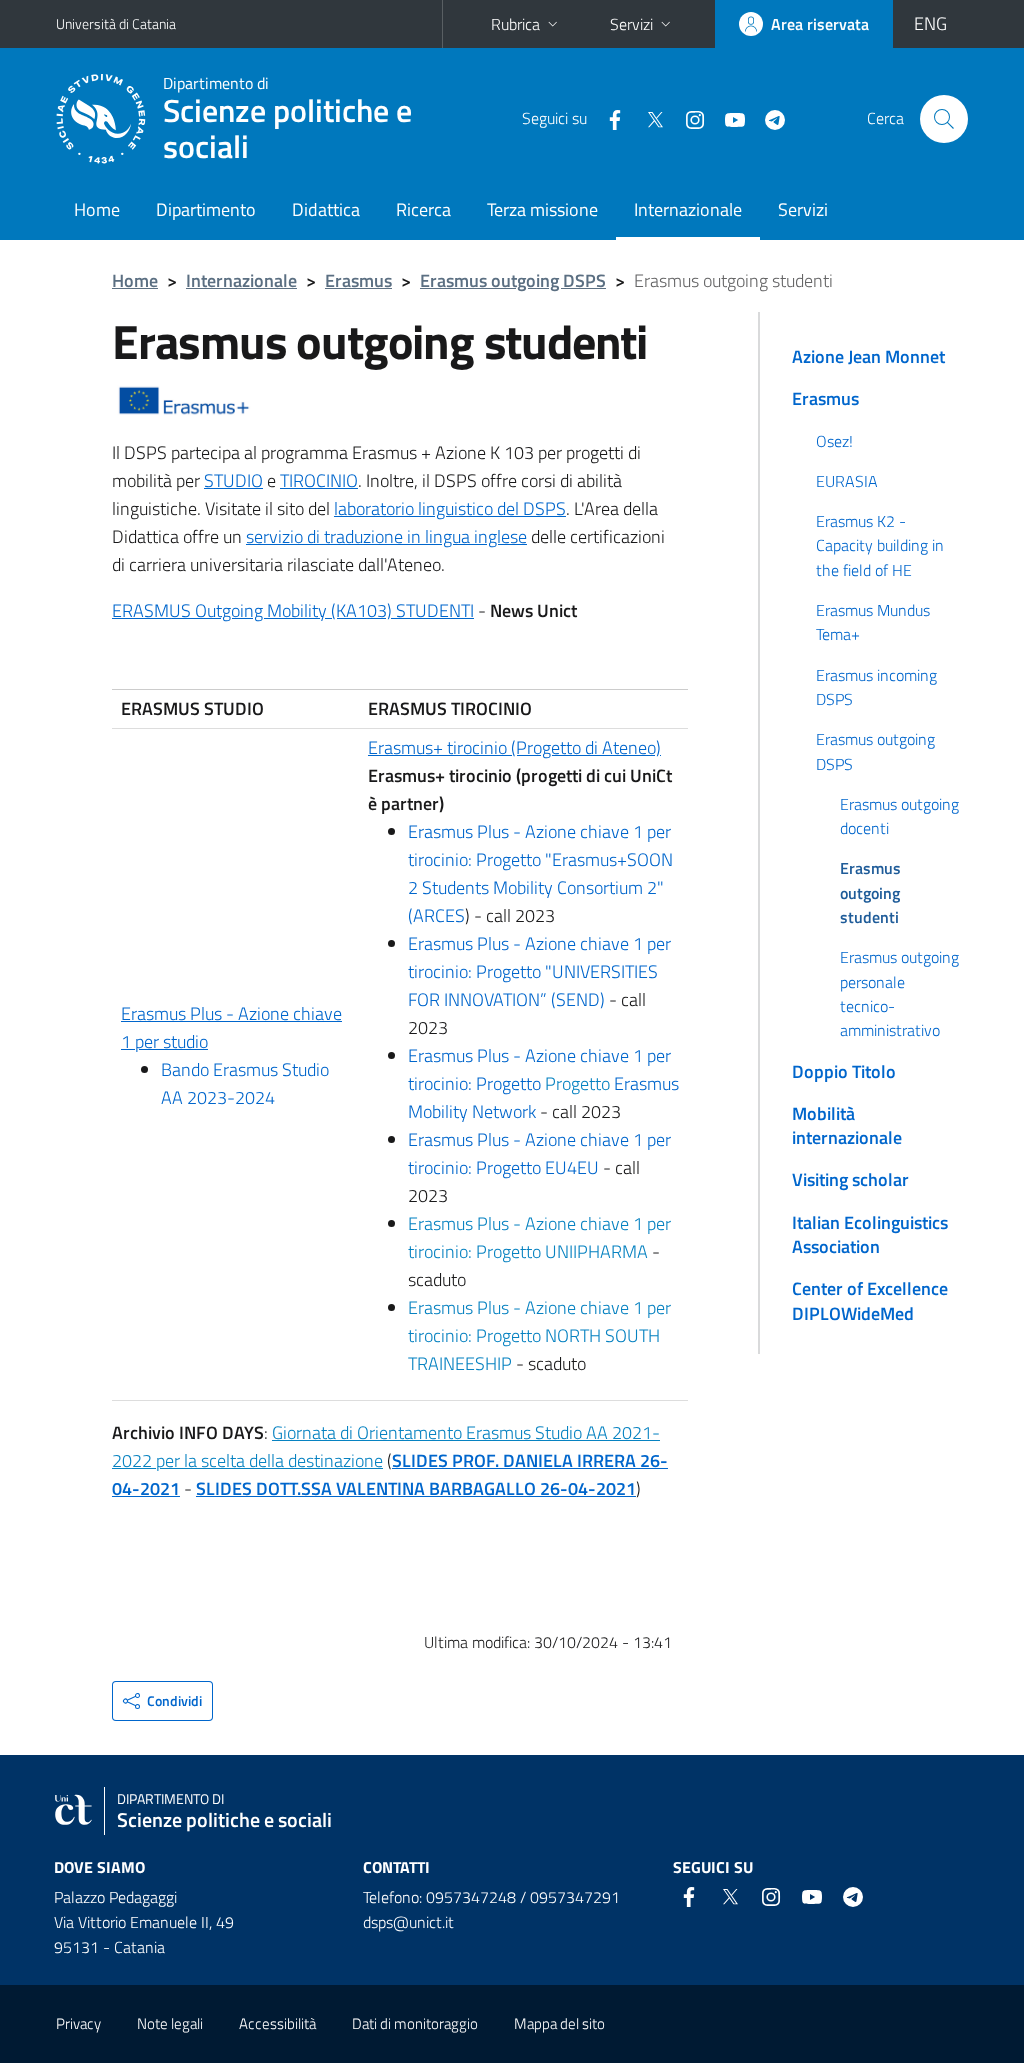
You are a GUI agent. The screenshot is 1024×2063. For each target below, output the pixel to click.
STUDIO (233, 480)
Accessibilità (277, 2023)
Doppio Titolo (844, 1071)
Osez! (834, 441)
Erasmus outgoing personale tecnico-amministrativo (899, 993)
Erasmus (358, 280)
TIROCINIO (319, 480)
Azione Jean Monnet (868, 356)
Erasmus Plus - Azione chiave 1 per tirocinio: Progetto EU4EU (539, 1153)
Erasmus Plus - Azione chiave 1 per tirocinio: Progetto (539, 1069)
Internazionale (688, 209)
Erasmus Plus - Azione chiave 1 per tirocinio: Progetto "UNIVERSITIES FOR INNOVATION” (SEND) (539, 971)
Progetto (579, 1083)
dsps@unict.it (408, 1922)
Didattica (326, 209)
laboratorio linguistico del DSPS (450, 508)
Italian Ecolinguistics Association (870, 1234)
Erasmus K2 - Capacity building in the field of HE (880, 545)
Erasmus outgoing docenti (899, 816)
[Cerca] (944, 119)
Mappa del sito (559, 2023)
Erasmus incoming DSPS (876, 687)
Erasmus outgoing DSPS (513, 280)
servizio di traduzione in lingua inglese (386, 536)
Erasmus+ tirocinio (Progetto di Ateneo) (514, 747)
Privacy (78, 2023)
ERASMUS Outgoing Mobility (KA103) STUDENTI (293, 610)
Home (97, 209)
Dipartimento (206, 209)
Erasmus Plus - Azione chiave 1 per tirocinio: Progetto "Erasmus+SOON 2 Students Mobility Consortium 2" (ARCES (540, 873)
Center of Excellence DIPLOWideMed (870, 1300)
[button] (162, 1701)
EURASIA (847, 481)
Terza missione (542, 209)
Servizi (803, 209)
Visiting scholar (850, 1179)
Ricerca (423, 209)
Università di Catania (116, 23)
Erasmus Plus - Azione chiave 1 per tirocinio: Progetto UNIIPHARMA (539, 1237)
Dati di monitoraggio (415, 2023)
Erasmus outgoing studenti (870, 892)
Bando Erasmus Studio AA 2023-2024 (245, 1083)
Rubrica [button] (515, 24)
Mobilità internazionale (847, 1125)
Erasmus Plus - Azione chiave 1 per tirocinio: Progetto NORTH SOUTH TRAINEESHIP (539, 1335)
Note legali (170, 2023)
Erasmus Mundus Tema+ (873, 622)
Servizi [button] (631, 24)
